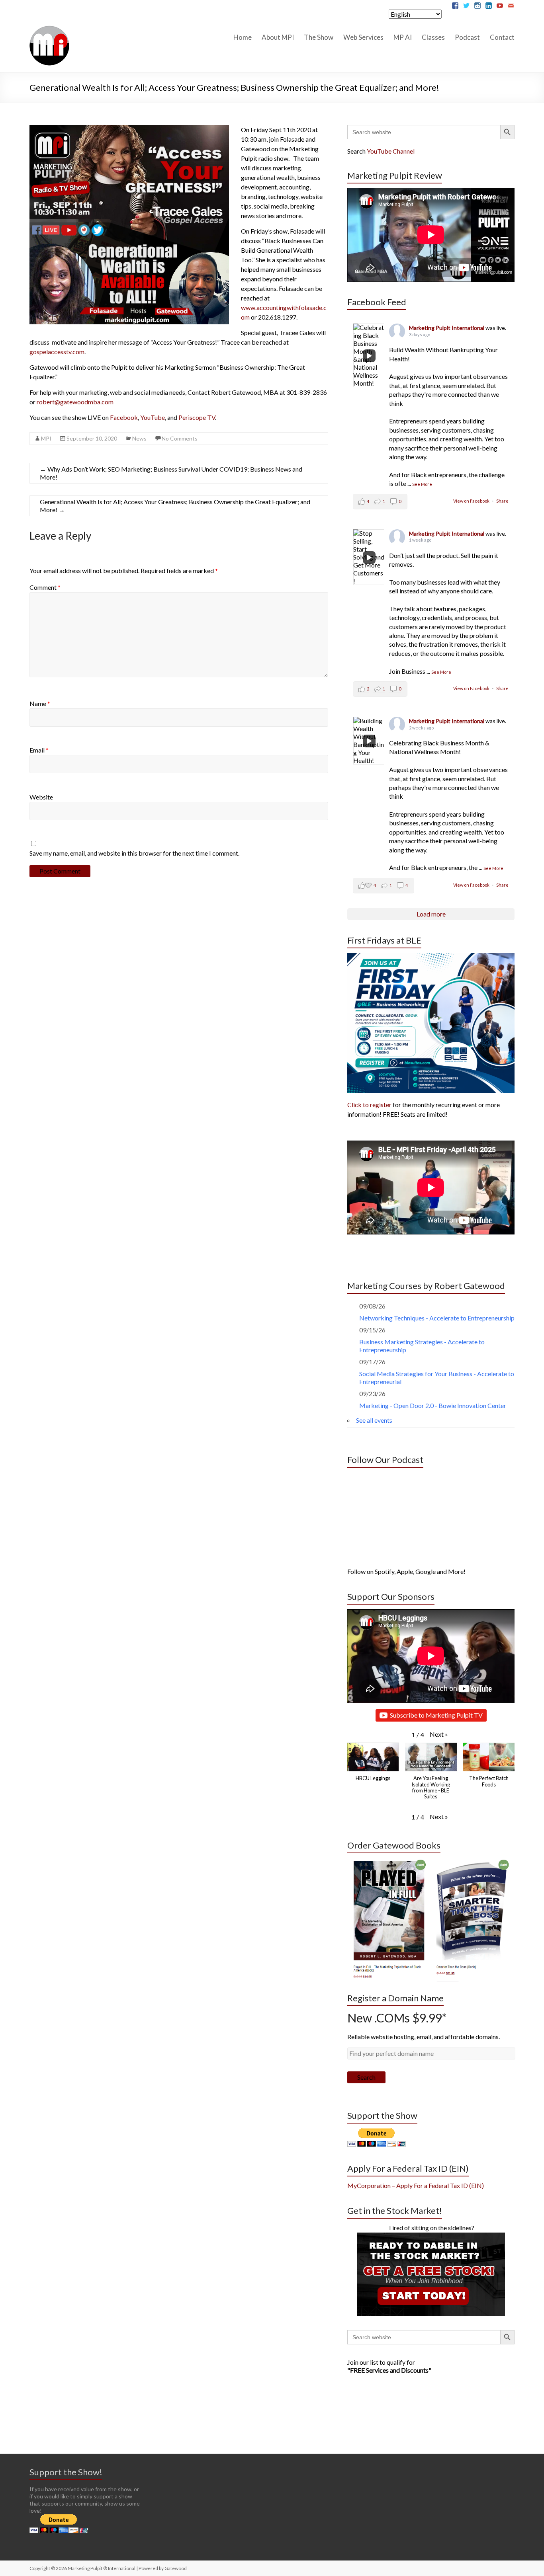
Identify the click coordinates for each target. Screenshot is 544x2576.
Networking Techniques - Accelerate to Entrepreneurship (437, 1318)
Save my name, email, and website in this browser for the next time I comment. (134, 853)
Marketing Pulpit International (447, 328)
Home (243, 37)
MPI (46, 438)
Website (41, 797)
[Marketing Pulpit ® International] (49, 29)
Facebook (124, 417)
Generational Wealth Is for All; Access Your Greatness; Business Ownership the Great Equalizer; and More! (175, 506)
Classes (433, 37)
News (139, 438)
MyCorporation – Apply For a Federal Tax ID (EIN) (416, 2185)
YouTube (153, 417)
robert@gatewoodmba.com (75, 402)
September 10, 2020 (92, 438)
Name (40, 703)
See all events (374, 1420)
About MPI (278, 37)
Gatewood (176, 2568)
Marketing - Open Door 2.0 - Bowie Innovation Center (433, 1405)
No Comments (180, 438)
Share (502, 501)
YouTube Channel (391, 151)
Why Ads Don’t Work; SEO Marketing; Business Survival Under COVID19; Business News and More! (171, 473)
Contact (502, 37)
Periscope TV (197, 417)
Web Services (363, 37)
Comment (45, 587)
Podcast (467, 37)
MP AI (403, 37)
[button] (439, 1734)
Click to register (369, 1105)
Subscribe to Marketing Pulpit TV (436, 1715)
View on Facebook (472, 501)
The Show (319, 37)
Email (39, 750)
